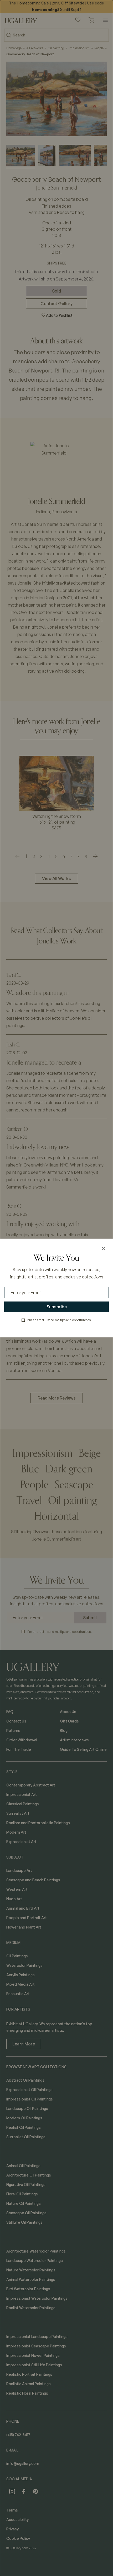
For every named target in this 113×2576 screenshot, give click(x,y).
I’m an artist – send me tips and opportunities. (60, 1320)
